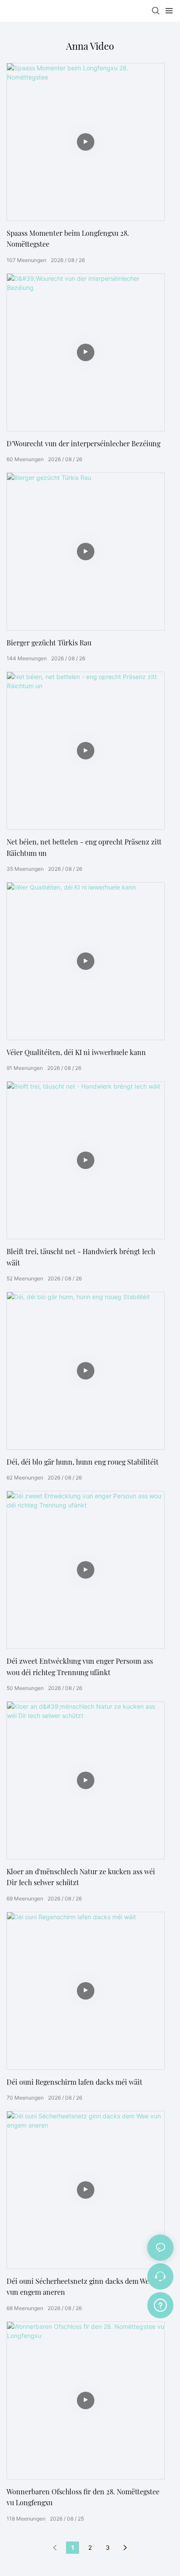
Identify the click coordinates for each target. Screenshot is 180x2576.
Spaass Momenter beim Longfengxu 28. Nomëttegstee (68, 239)
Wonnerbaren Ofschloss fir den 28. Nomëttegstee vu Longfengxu (83, 2497)
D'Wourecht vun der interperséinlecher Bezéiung (83, 443)
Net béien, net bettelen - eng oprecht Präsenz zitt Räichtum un (84, 847)
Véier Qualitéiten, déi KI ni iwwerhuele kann (76, 1052)
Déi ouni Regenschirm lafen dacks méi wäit (74, 2082)
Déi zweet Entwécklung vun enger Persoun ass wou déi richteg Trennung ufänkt (80, 1667)
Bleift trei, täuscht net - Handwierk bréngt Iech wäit (81, 1257)
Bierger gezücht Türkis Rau (49, 643)
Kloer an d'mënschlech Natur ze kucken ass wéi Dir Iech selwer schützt (81, 1877)
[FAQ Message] (160, 2304)
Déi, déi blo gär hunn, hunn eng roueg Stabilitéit (83, 1462)
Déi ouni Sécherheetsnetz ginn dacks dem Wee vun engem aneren (80, 2287)
